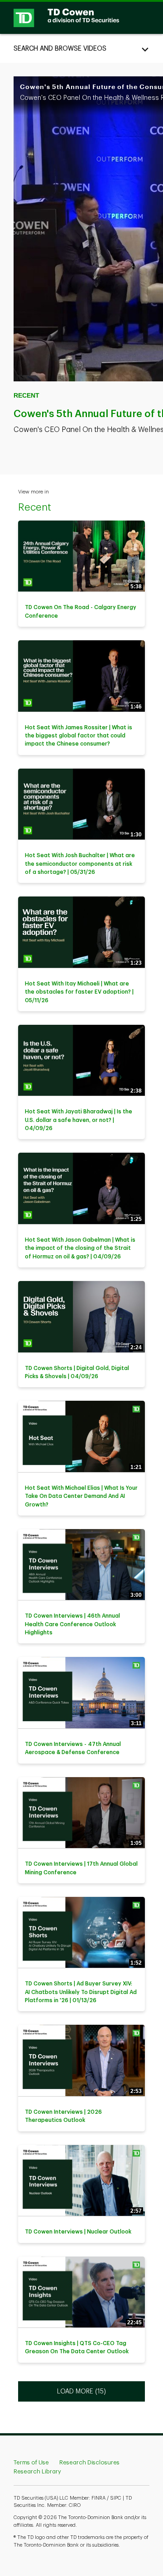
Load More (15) (82, 2391)
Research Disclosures (89, 2462)
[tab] (81, 48)
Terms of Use (31, 2462)
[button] (81, 48)
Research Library (37, 2471)
